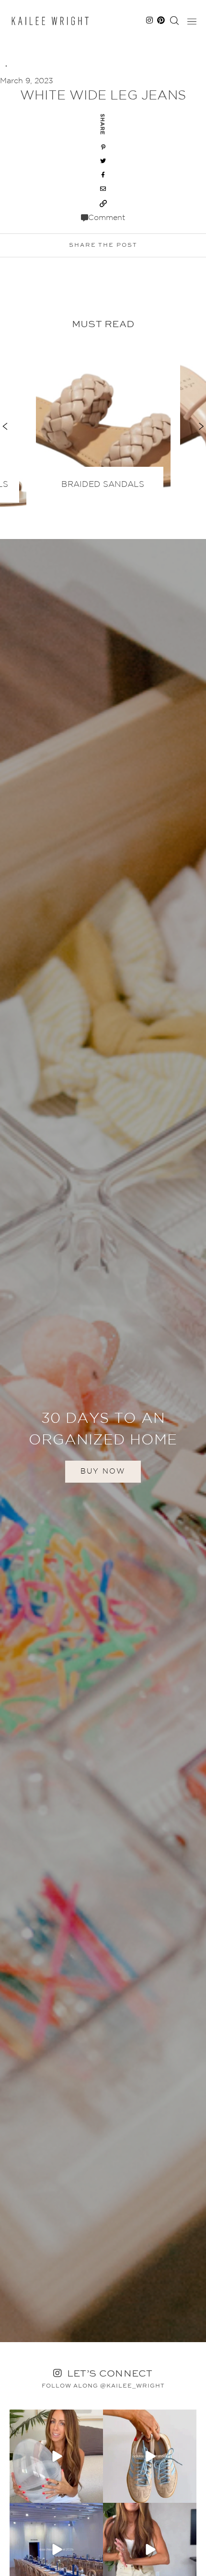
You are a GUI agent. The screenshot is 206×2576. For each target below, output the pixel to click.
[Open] (56, 2456)
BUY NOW (103, 1471)
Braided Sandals (103, 485)
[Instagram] (94, 2494)
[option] (103, 421)
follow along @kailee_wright (103, 2386)
